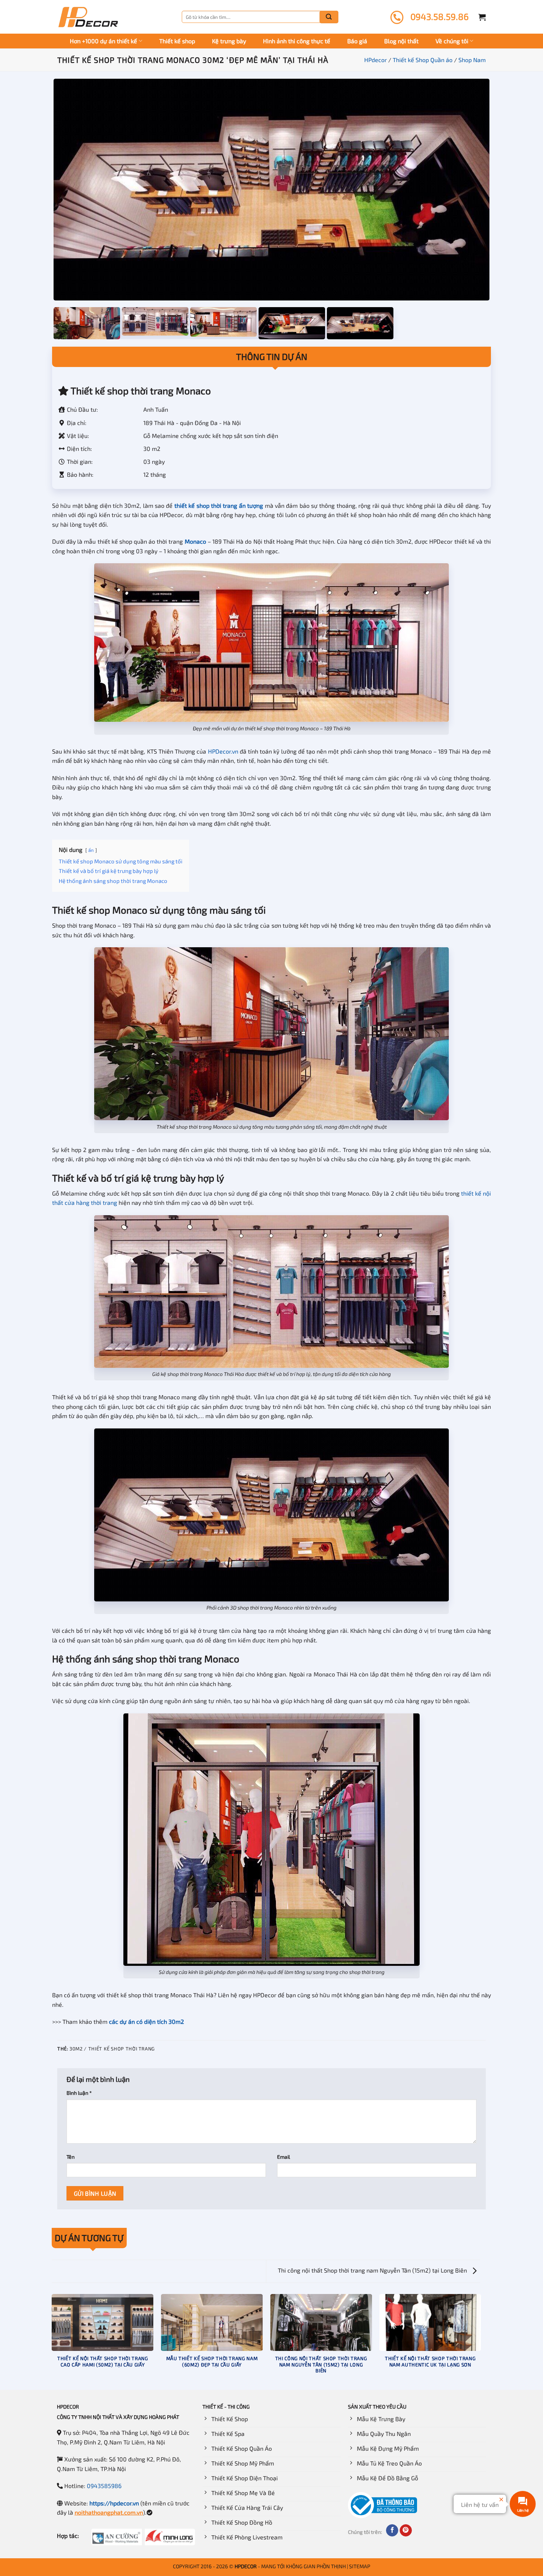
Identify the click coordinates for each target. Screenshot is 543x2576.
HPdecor (375, 60)
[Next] (481, 2341)
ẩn (91, 850)
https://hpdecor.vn (114, 2503)
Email (284, 2157)
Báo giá (357, 41)
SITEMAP (360, 2566)
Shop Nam (472, 60)
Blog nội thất (401, 41)
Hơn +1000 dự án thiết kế (103, 41)
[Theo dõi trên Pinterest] (406, 2531)
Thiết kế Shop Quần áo (423, 60)
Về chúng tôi (452, 41)
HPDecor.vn (223, 751)
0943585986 (104, 2486)
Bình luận (79, 2093)
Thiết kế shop (177, 41)
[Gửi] (329, 17)
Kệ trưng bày (229, 41)
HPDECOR (246, 2566)
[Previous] (52, 2341)
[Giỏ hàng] (482, 17)
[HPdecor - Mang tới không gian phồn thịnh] (88, 17)
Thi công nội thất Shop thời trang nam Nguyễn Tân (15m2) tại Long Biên (373, 2270)
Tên (71, 2157)
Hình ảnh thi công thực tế (297, 41)
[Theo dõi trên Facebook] (392, 2531)
